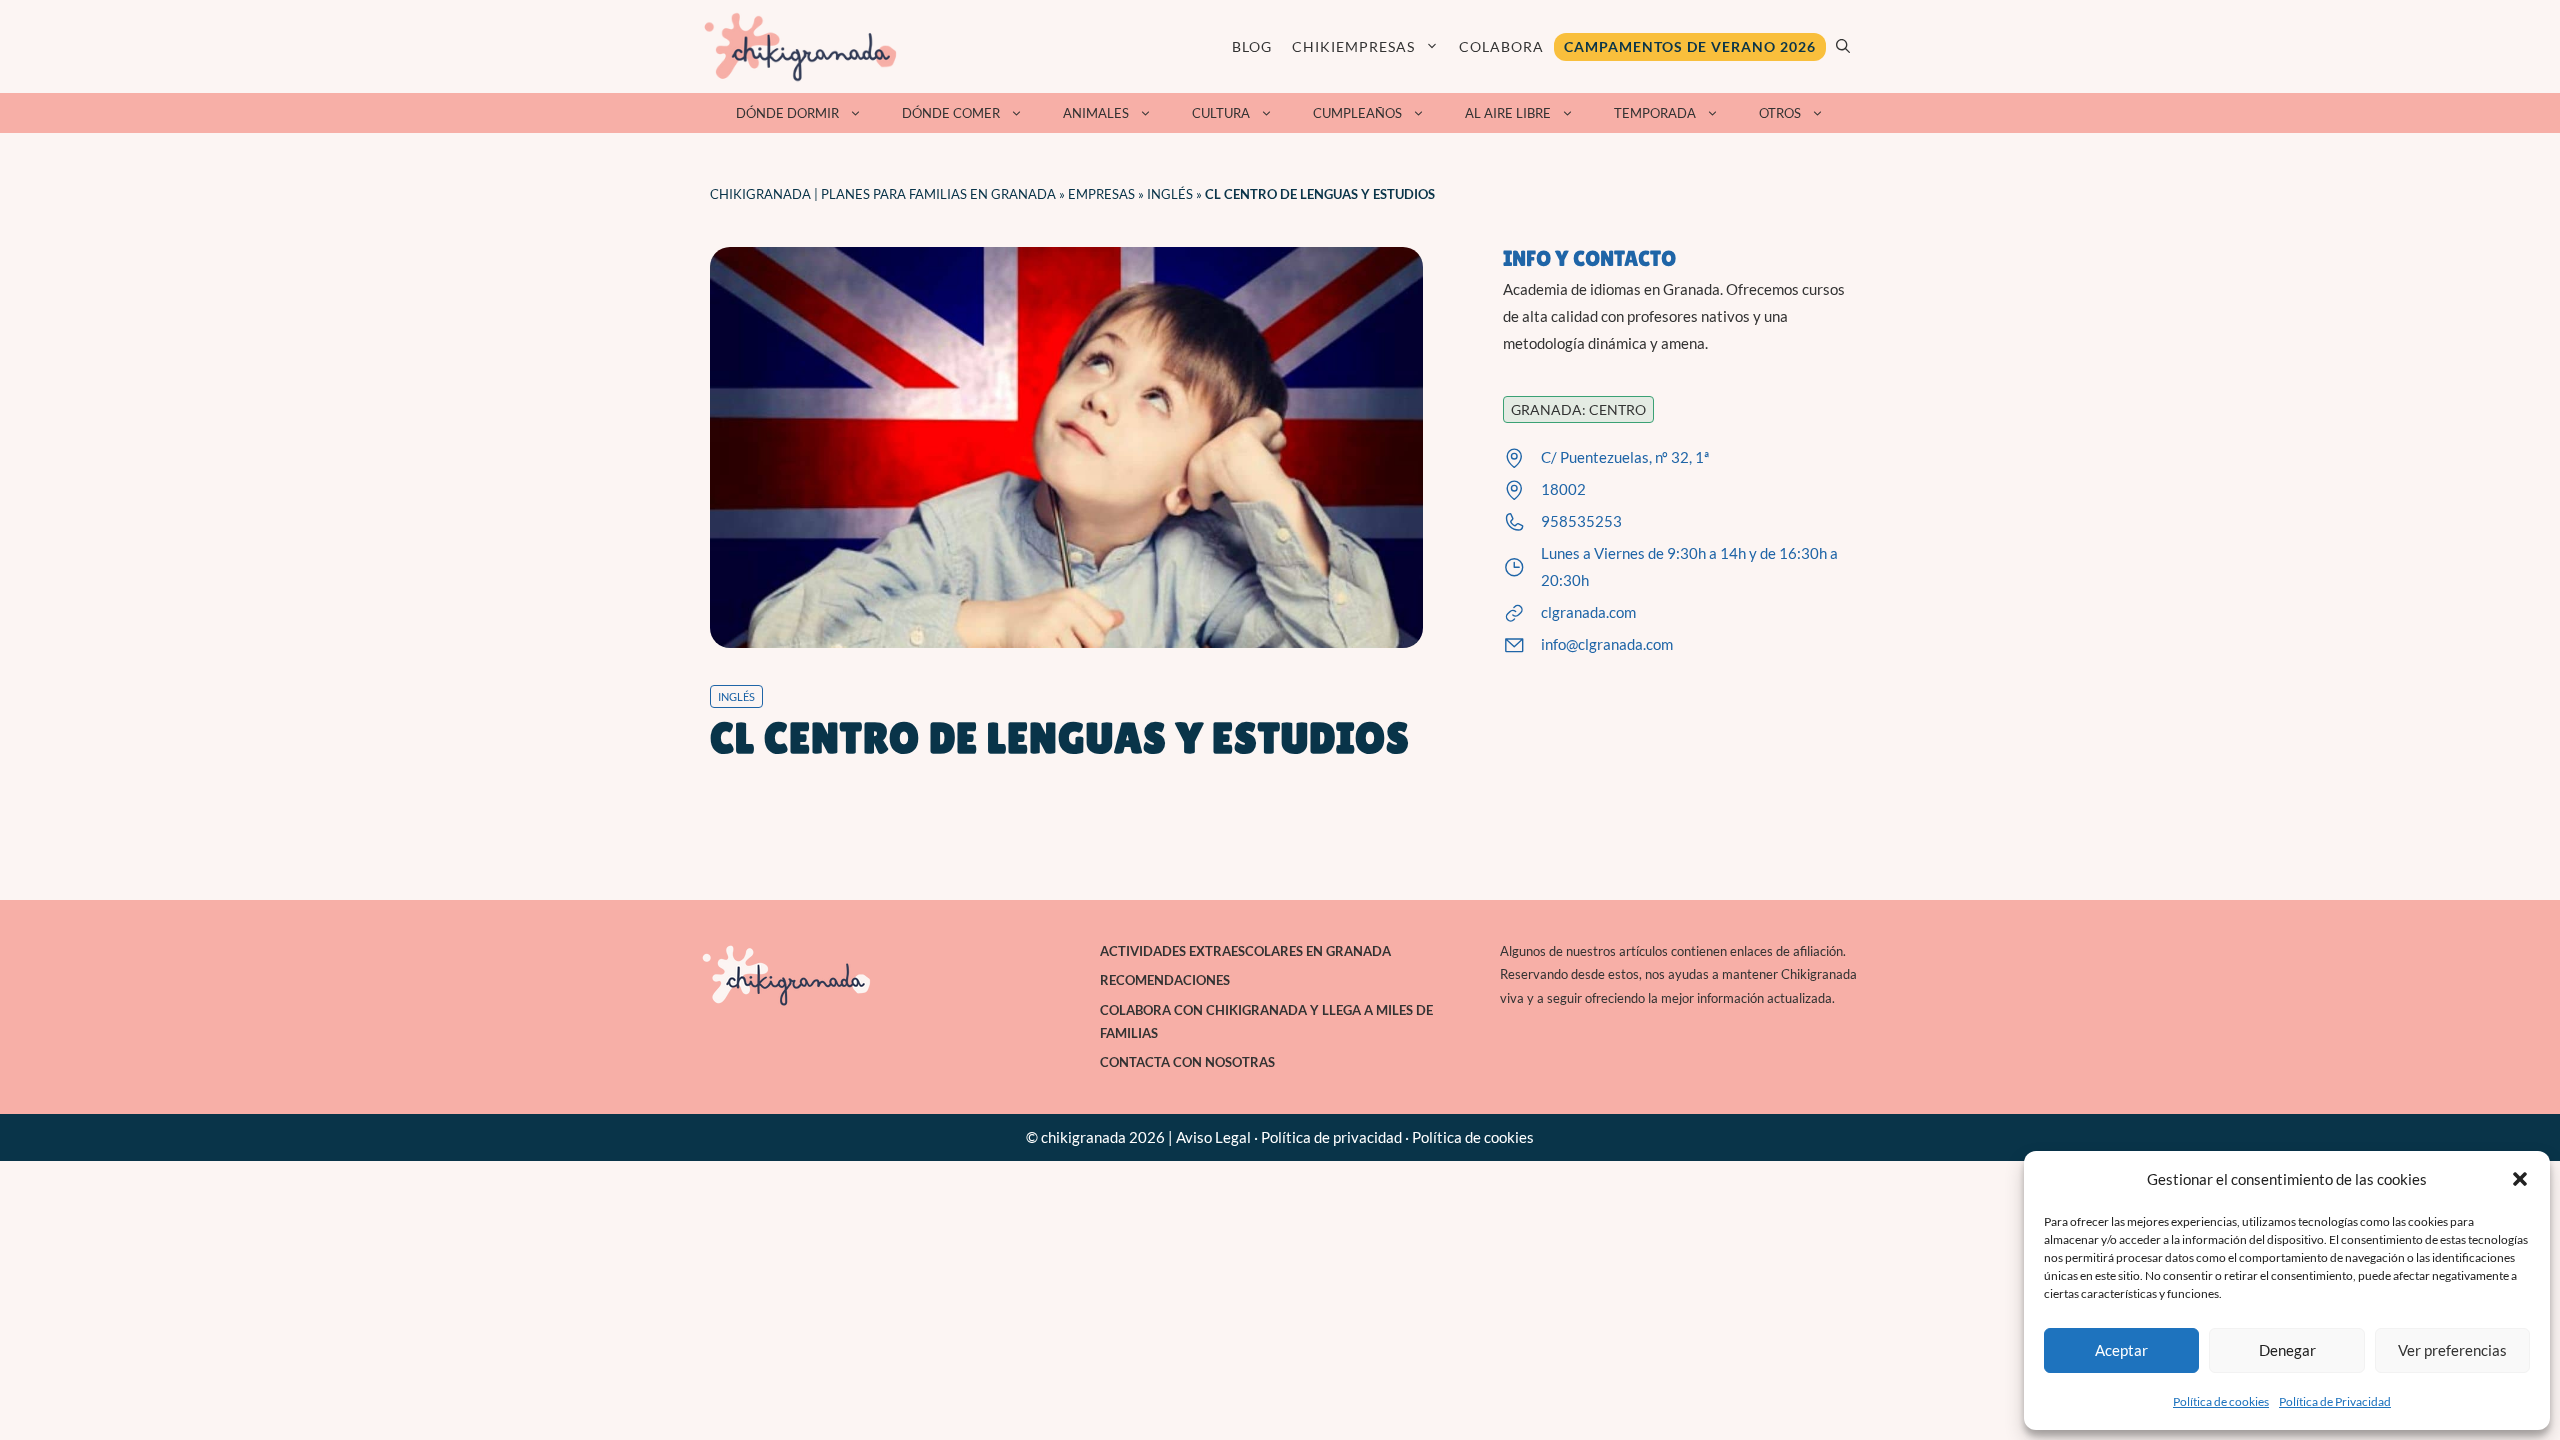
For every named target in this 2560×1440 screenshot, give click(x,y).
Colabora (1501, 46)
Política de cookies (2221, 1401)
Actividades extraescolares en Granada (1245, 951)
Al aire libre (1508, 113)
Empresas (1101, 194)
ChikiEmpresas (1353, 46)
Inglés (1170, 194)
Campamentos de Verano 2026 (1690, 46)
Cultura (1221, 113)
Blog (1252, 46)
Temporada (1655, 113)
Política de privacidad (1331, 1137)
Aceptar (2121, 1350)
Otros (1780, 113)
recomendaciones (1165, 980)
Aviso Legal (1213, 1137)
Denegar (2287, 1350)
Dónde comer (951, 113)
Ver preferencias (2452, 1350)
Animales (1096, 113)
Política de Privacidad (2335, 1401)
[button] (2520, 1179)
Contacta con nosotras (1187, 1062)
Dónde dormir (787, 113)
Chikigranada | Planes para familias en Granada (883, 194)
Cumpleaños (1357, 113)
